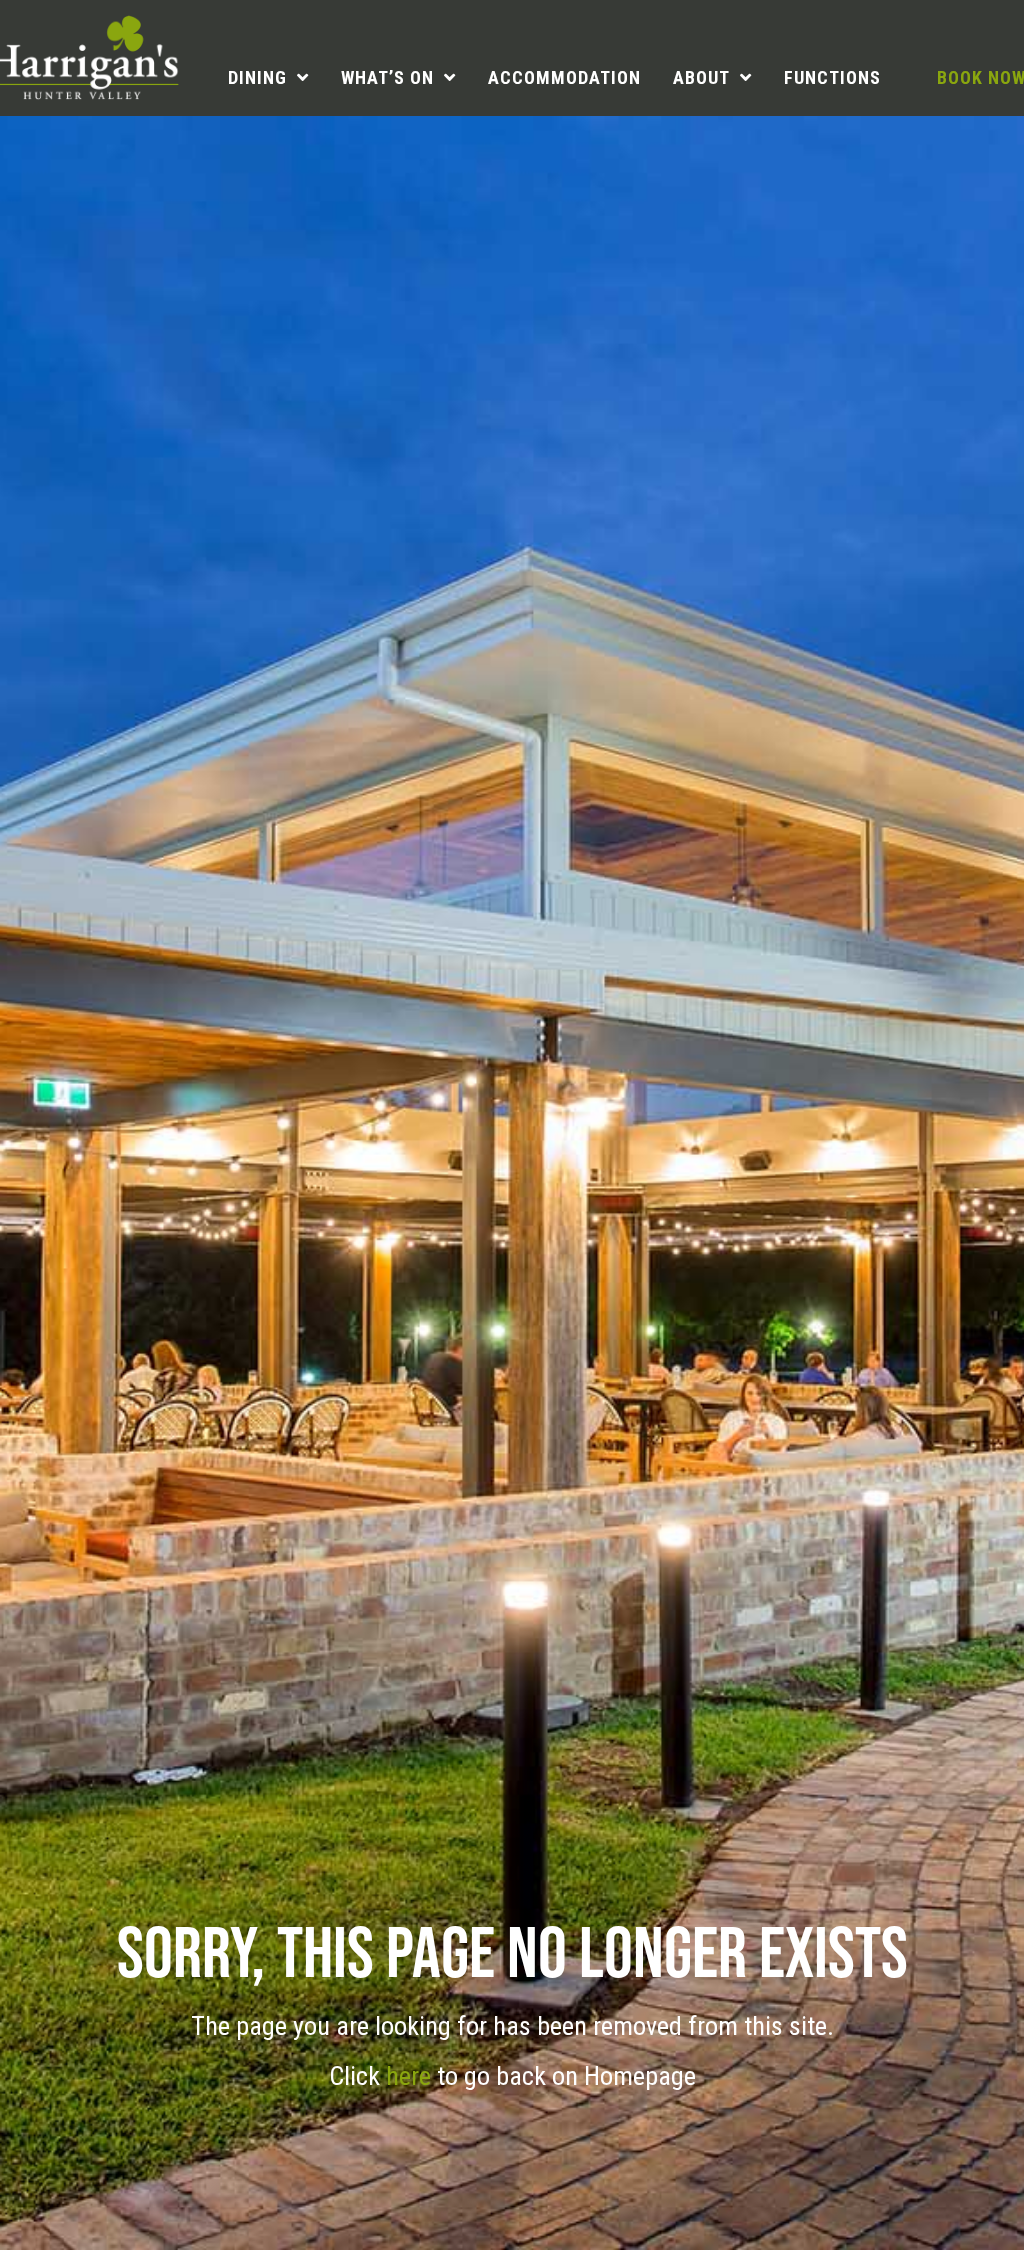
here (411, 2076)
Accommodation (564, 77)
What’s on (387, 77)
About (701, 77)
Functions (832, 77)
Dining (257, 77)
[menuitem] (268, 78)
